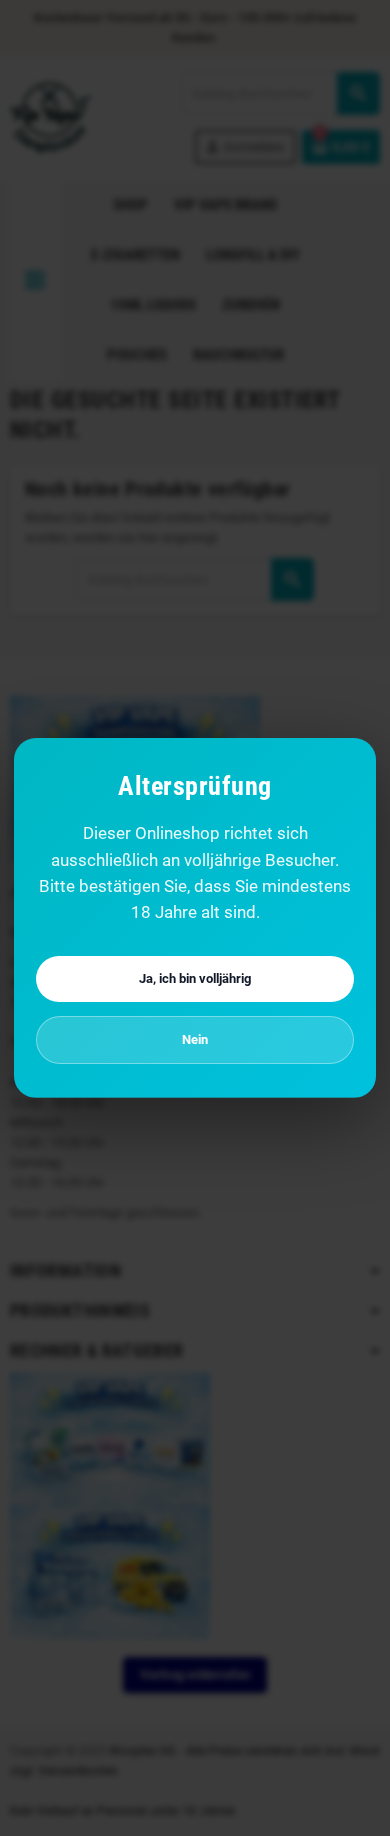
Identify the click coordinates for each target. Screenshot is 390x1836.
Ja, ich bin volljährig (195, 978)
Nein (195, 1039)
